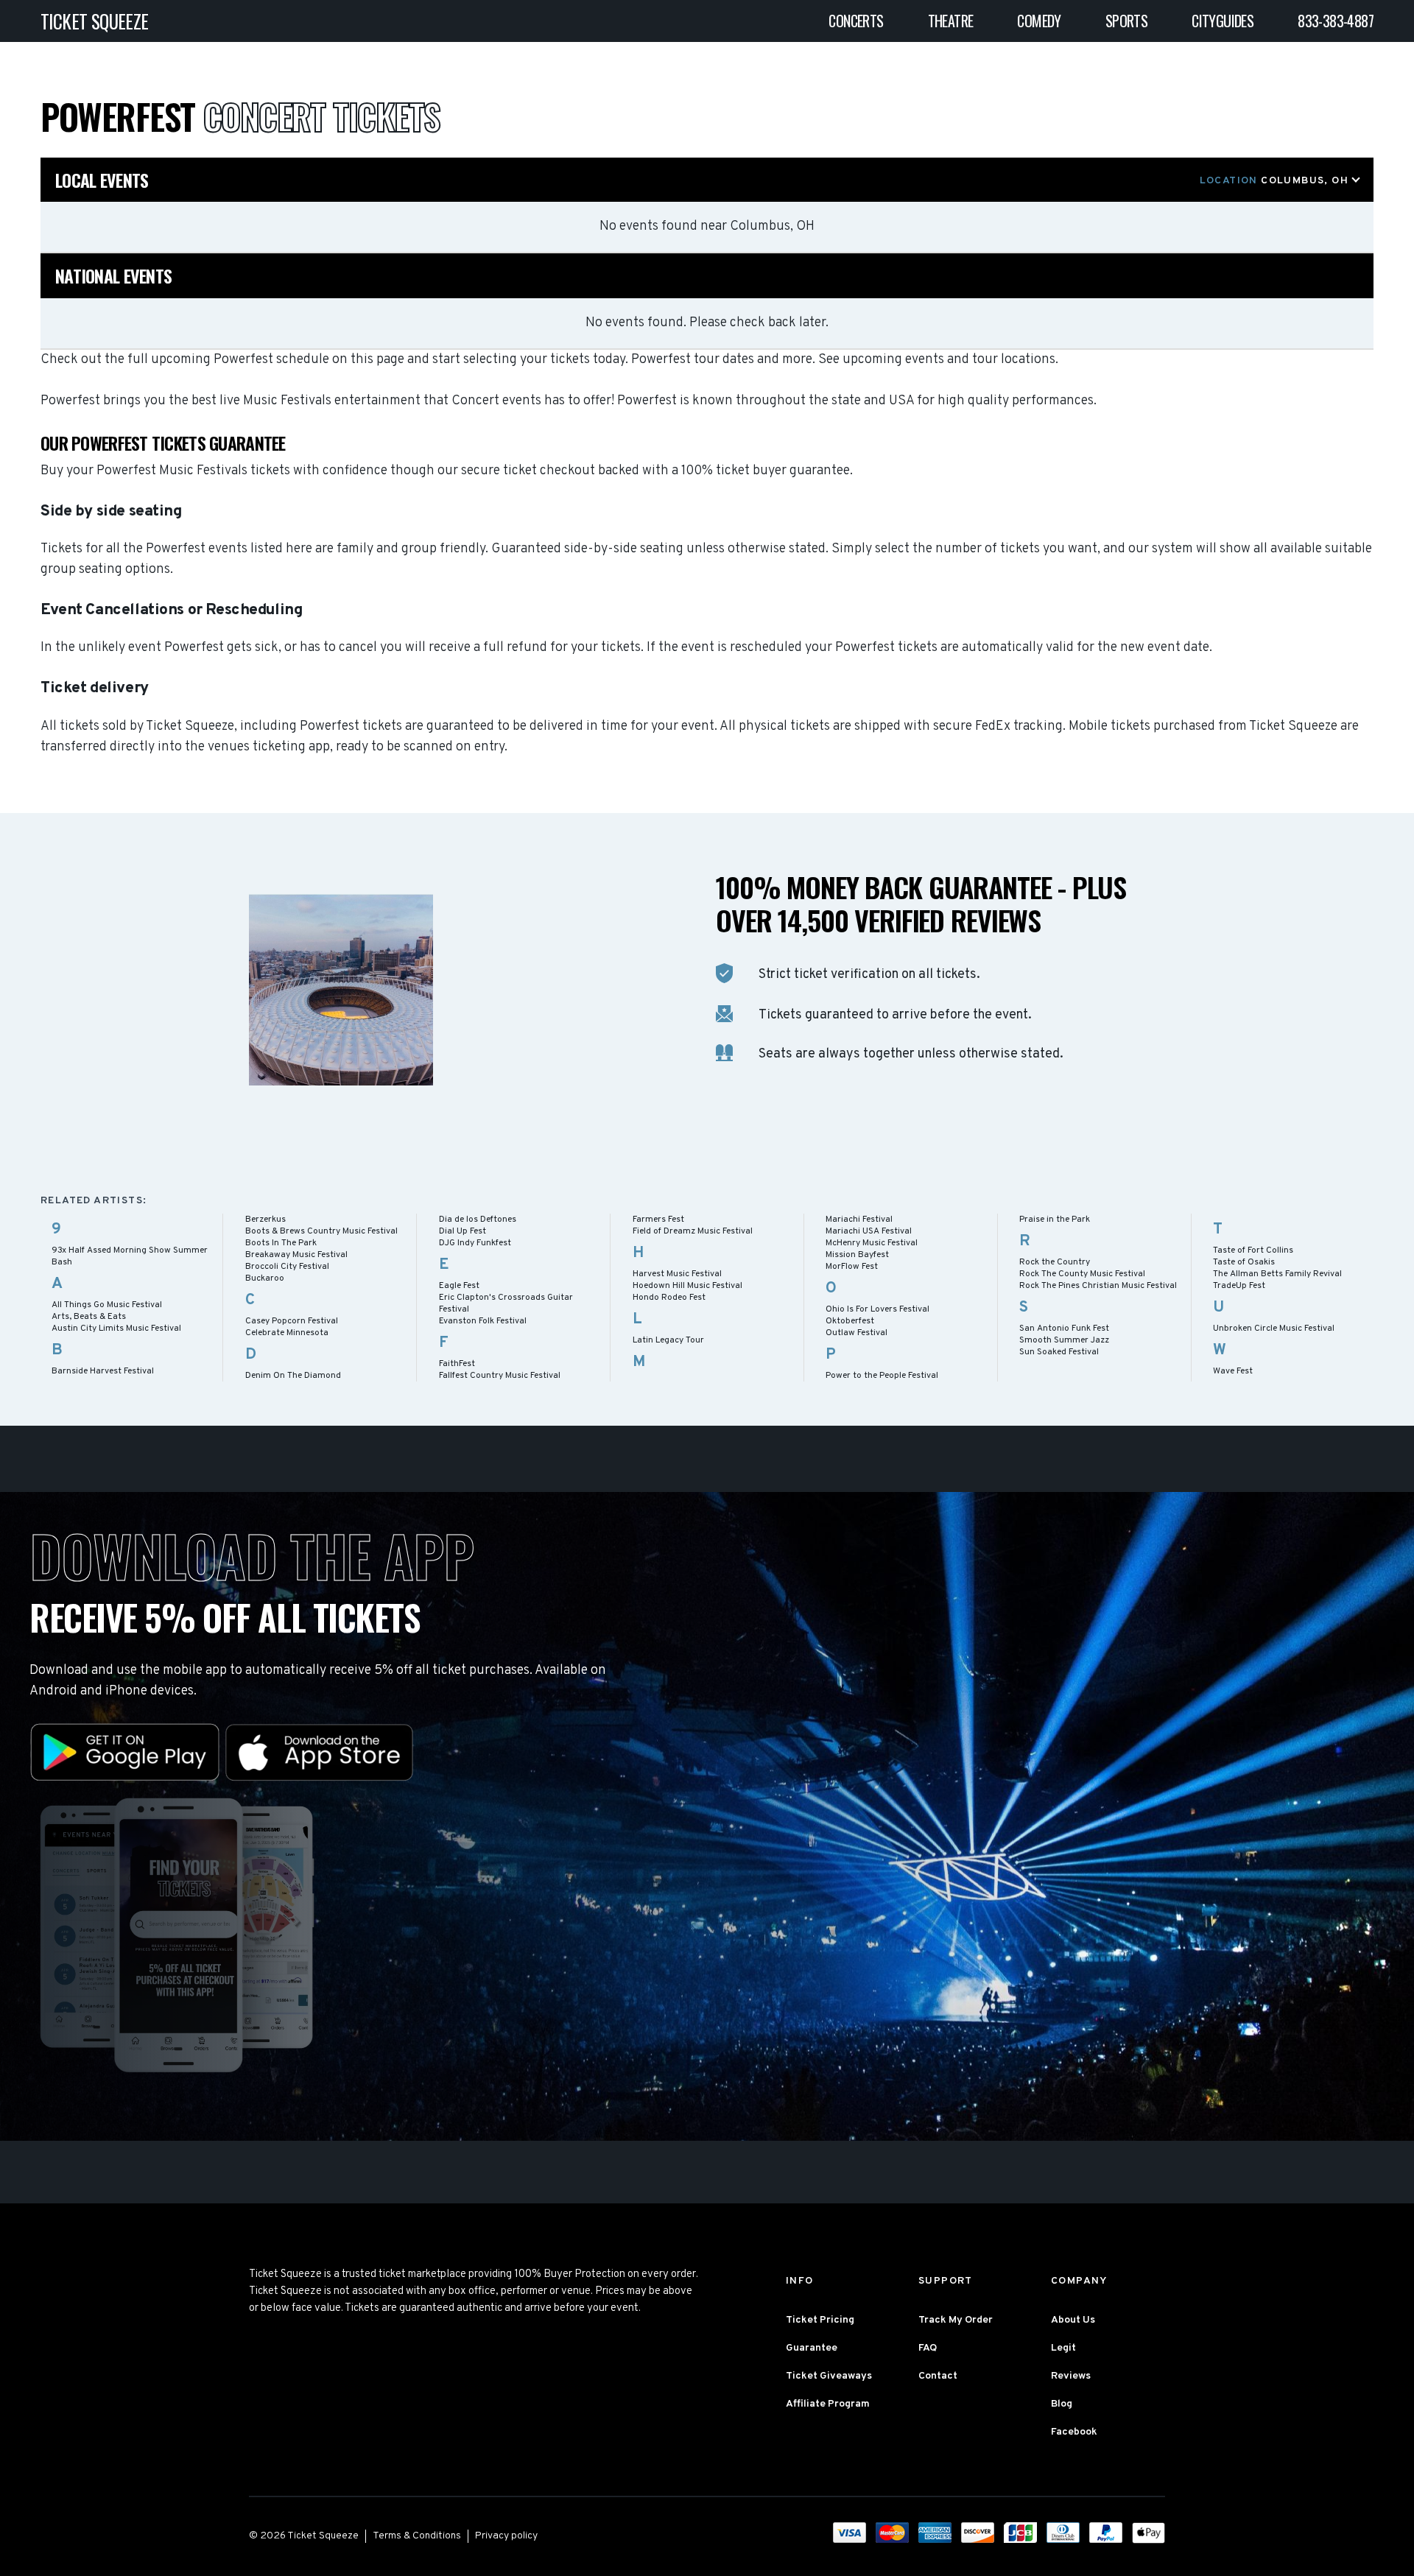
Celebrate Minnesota (287, 1333)
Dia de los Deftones (478, 1220)
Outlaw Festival (857, 1333)
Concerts (856, 21)
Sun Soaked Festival (1059, 1352)
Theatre (951, 21)
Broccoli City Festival (287, 1267)
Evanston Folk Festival (483, 1321)
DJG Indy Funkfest (475, 1243)
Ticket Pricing (820, 2320)
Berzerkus (265, 1220)
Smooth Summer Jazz (1064, 1340)
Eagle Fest (459, 1286)
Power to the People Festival (882, 1376)
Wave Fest (1233, 1371)
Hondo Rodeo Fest (669, 1298)
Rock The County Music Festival (1082, 1274)
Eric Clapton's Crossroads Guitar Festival (506, 1303)
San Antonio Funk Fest (1064, 1329)
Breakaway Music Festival (296, 1255)
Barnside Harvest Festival (103, 1371)
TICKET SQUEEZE (95, 21)
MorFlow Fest (852, 1267)
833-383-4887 (1336, 21)
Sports (1126, 21)
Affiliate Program (828, 2404)
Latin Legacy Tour (668, 1340)
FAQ (928, 2348)
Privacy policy (506, 2536)
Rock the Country (1055, 1262)
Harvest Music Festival (677, 1274)
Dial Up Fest (462, 1231)
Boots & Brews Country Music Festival (321, 1231)
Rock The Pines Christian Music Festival (1098, 1286)
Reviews (1071, 2376)
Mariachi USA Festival (869, 1231)
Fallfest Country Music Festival (500, 1376)
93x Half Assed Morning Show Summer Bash (130, 1256)
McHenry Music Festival (872, 1243)
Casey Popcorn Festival (292, 1321)
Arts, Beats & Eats (89, 1317)
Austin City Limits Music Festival (116, 1329)
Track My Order (956, 2320)
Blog (1062, 2404)
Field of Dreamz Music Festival (693, 1231)
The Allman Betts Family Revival (1277, 1274)
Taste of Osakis (1244, 1262)
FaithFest (457, 1364)
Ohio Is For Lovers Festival (877, 1309)
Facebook (1074, 2432)
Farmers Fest (658, 1220)
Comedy (1039, 21)
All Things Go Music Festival (107, 1305)
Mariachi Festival (859, 1220)
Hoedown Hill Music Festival (687, 1286)
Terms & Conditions (417, 2536)
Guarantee (812, 2348)
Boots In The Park (281, 1243)
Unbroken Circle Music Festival (1274, 1329)
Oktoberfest (850, 1321)
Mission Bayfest (857, 1255)
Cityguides (1223, 21)
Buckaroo (265, 1278)
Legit (1063, 2348)
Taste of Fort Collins (1253, 1250)
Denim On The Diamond (293, 1376)
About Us (1073, 2320)
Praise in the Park (1055, 1220)
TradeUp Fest (1239, 1286)
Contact (938, 2376)
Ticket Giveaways (829, 2376)
